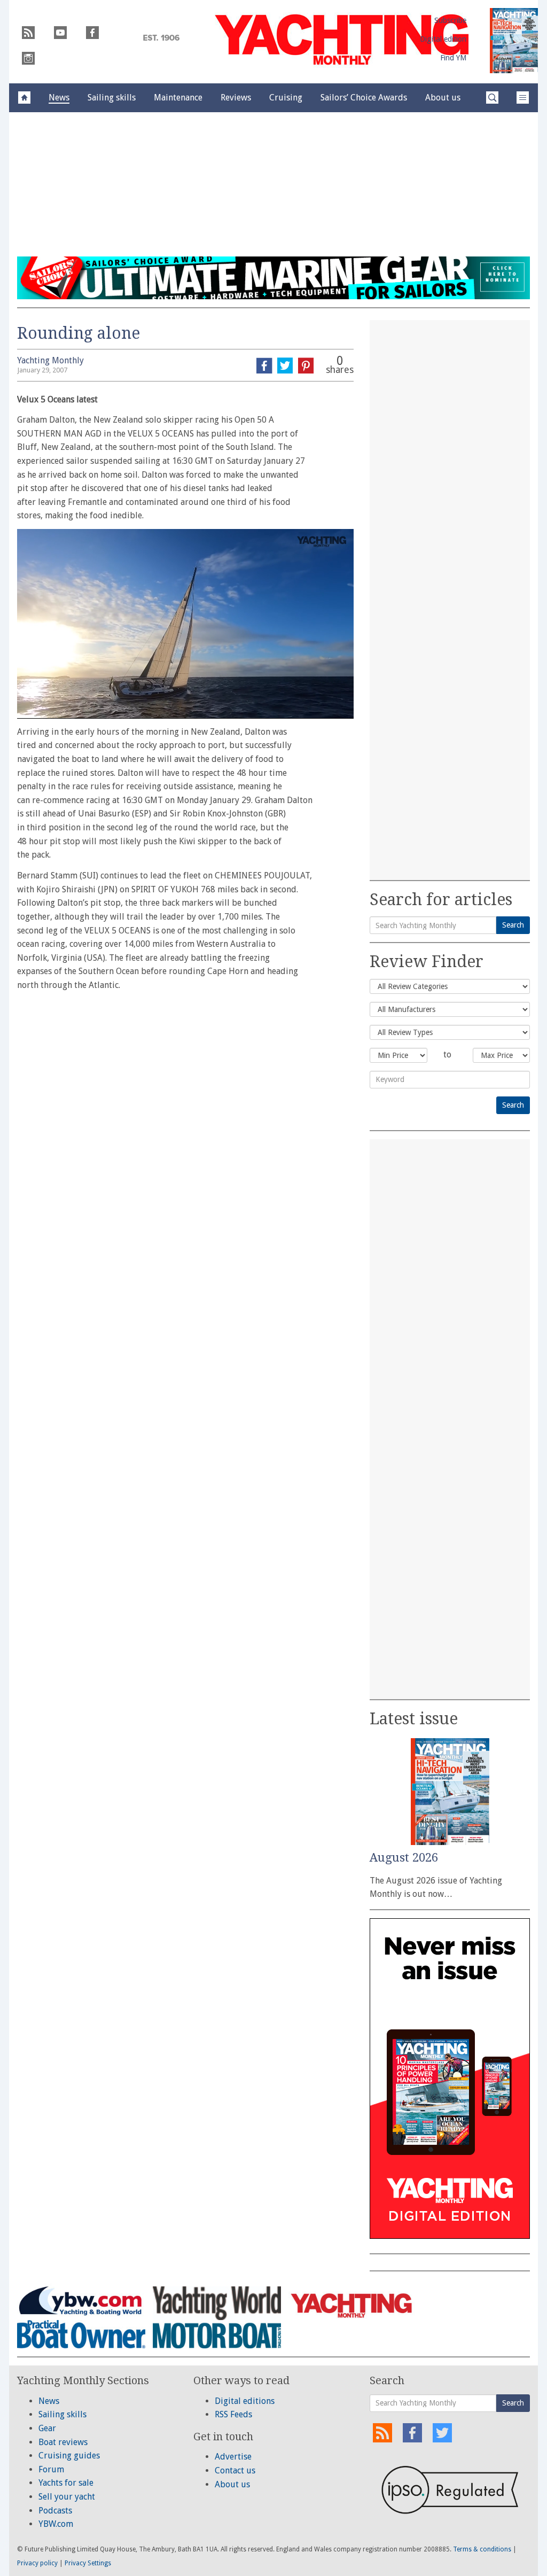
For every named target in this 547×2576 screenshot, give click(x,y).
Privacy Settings (88, 2563)
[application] (185, 624)
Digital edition (443, 39)
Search (513, 925)
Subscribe (450, 20)
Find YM (453, 58)
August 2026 (404, 1858)
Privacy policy (37, 2563)
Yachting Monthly (50, 360)
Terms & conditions (482, 2549)
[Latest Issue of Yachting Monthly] (514, 41)
